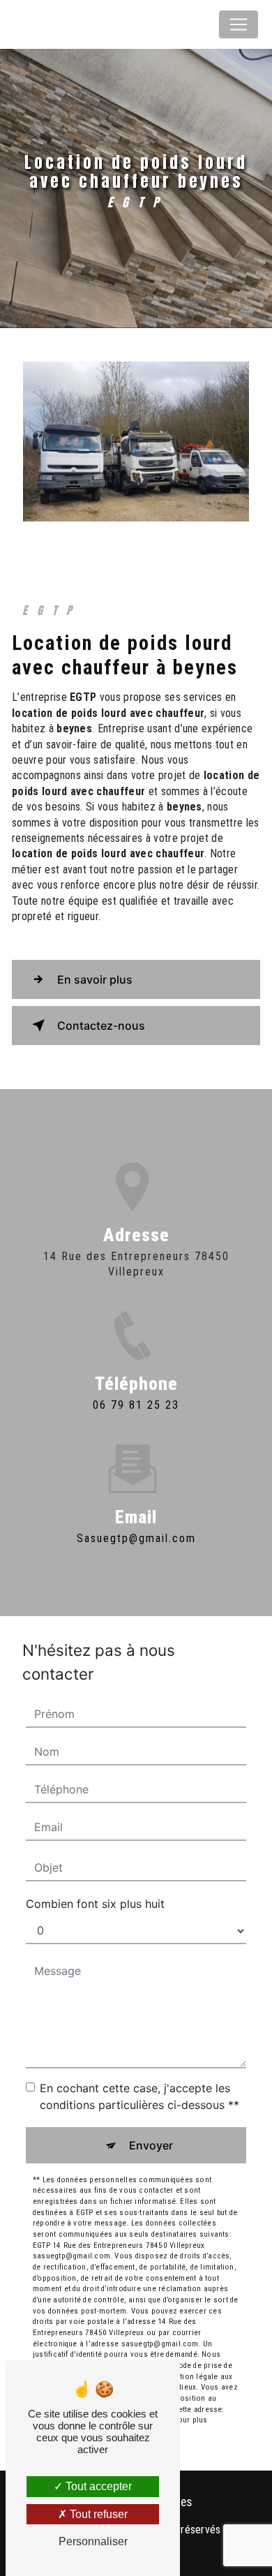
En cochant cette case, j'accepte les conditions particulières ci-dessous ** (139, 2096)
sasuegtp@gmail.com (136, 1538)
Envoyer (151, 2145)
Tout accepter (97, 2486)
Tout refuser (97, 2514)
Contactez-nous (101, 1026)
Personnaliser (93, 2541)
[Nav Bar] (239, 24)
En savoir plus (95, 979)
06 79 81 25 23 (136, 1405)
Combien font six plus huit (95, 1904)
